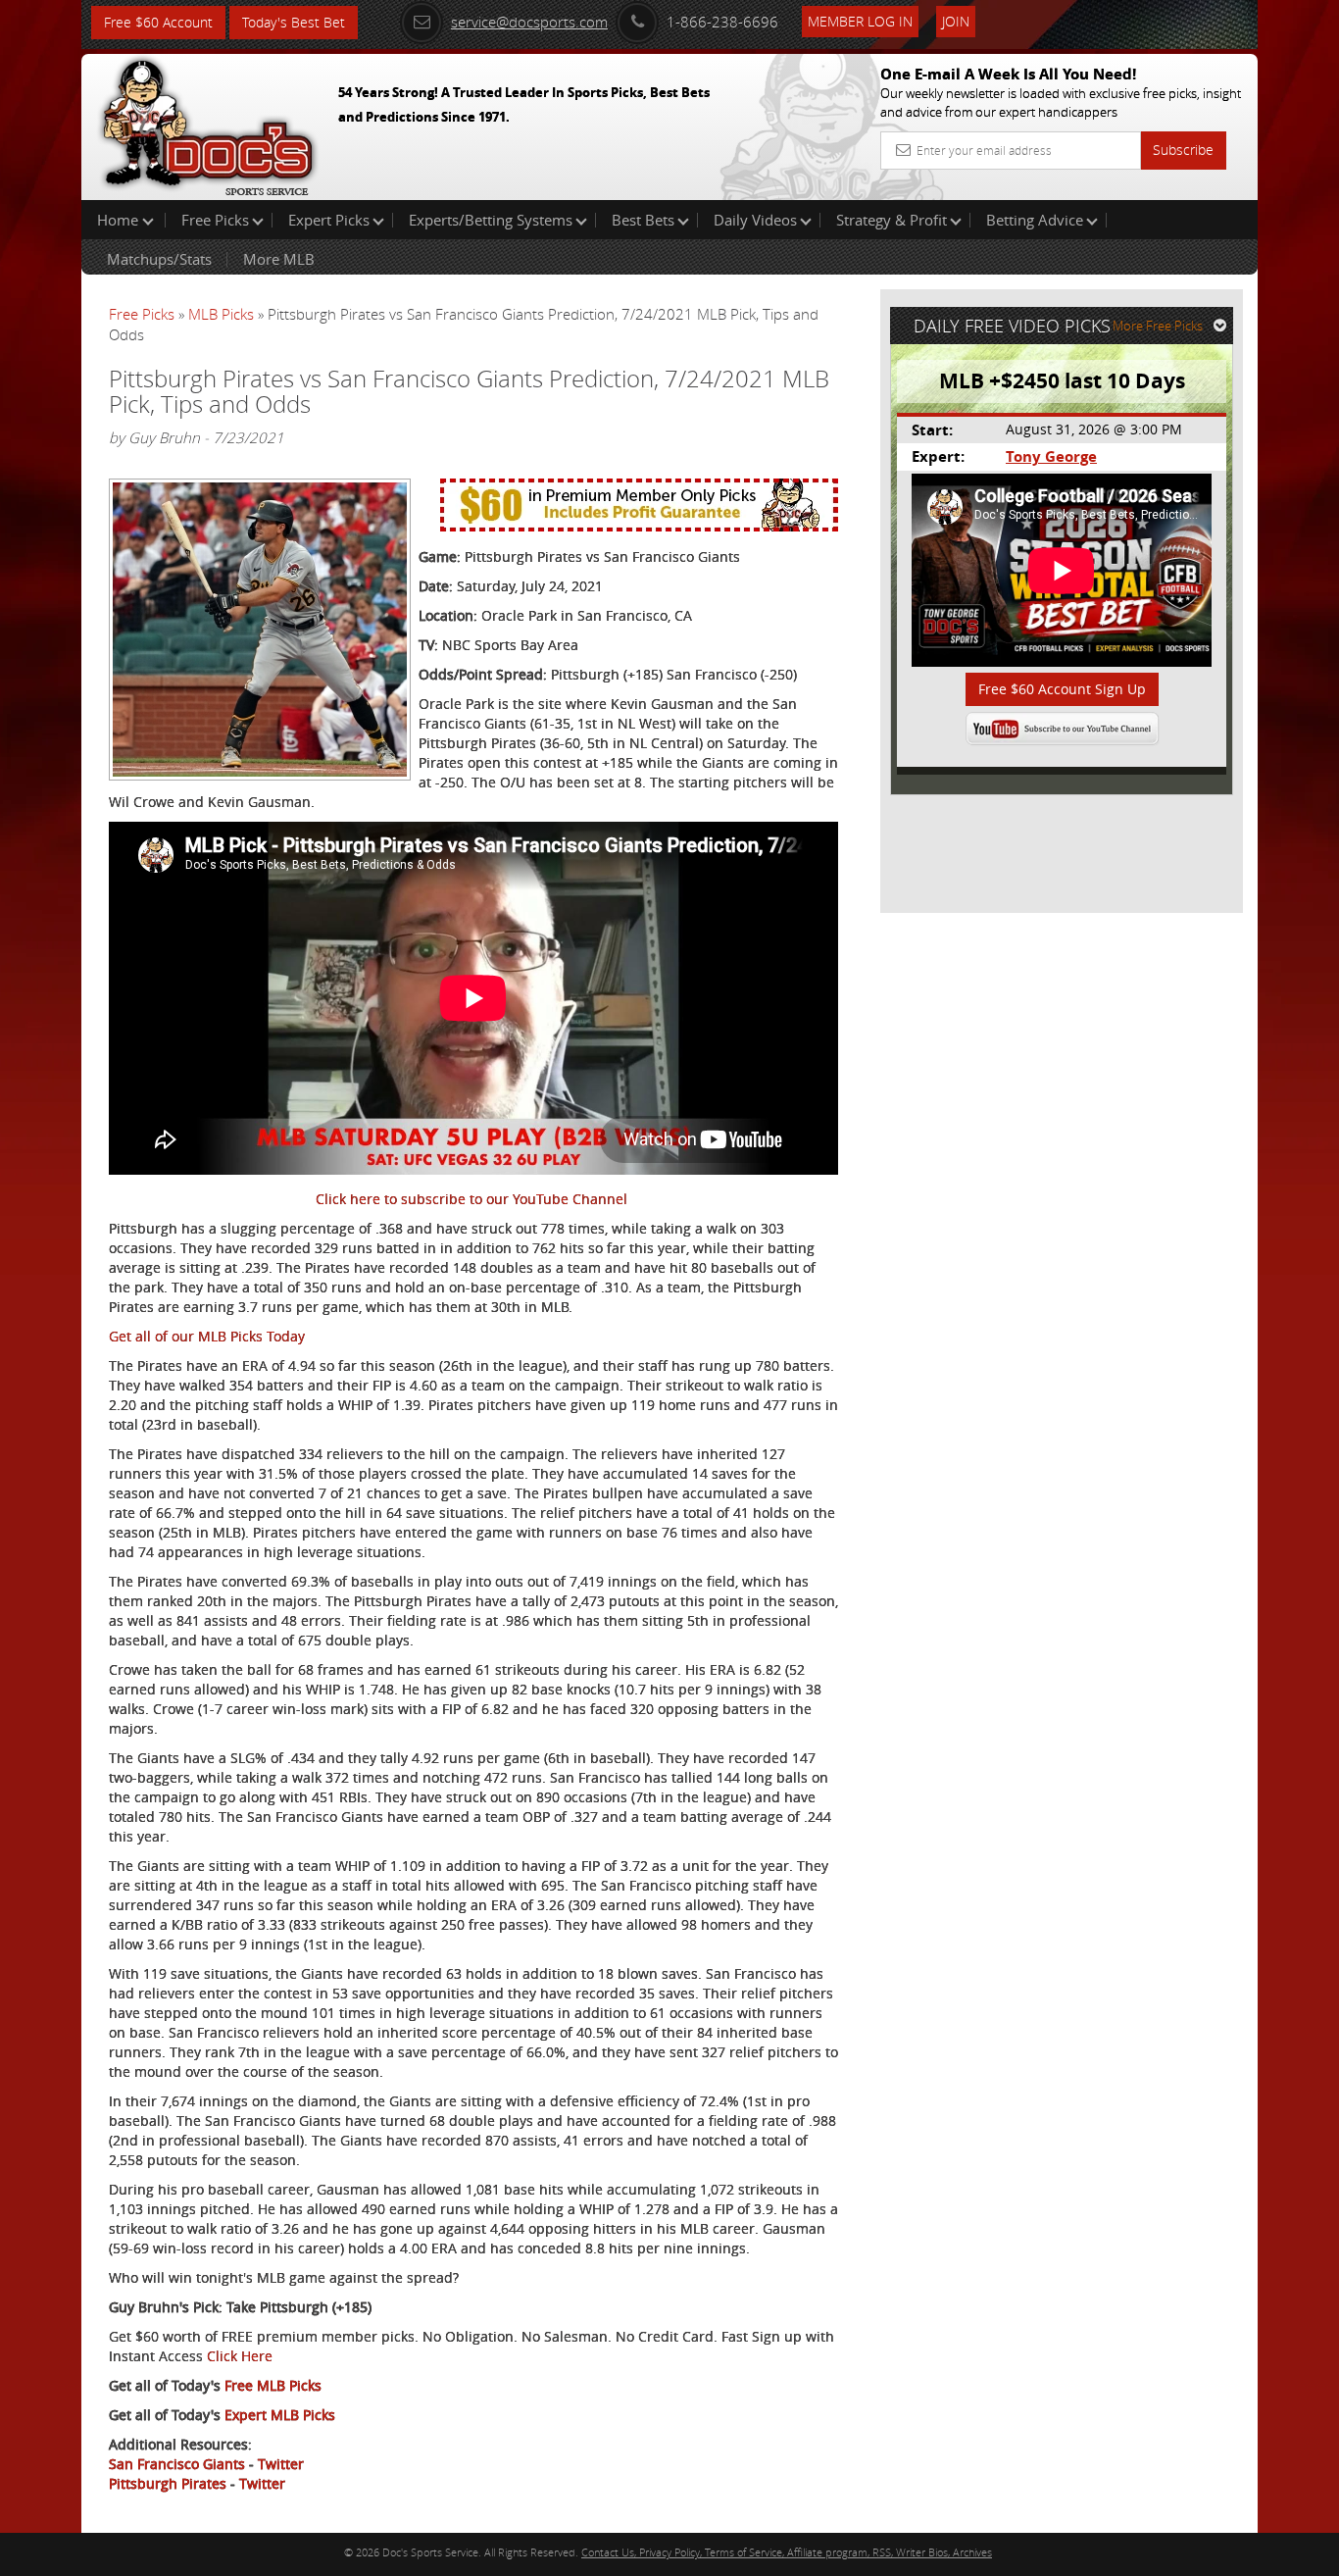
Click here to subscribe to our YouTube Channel (471, 1199)
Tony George (1051, 456)
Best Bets (643, 220)
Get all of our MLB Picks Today (207, 1336)
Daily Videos (755, 220)
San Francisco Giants (177, 2464)
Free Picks (215, 220)
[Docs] (208, 123)
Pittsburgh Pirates (168, 2483)
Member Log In (860, 21)
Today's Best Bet (294, 22)
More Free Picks (1158, 326)
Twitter (281, 2464)
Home (120, 220)
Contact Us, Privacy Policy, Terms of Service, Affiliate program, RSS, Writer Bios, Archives (787, 2552)
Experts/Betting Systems (491, 220)
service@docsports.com (529, 22)
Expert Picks (329, 220)
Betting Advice (1035, 220)
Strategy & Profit (892, 220)
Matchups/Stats (159, 259)
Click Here (240, 2356)
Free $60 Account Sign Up (1062, 689)
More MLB (279, 259)
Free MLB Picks (273, 2385)
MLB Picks (221, 314)
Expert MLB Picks (280, 2415)
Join (956, 21)
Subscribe (1183, 150)
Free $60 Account (158, 22)
